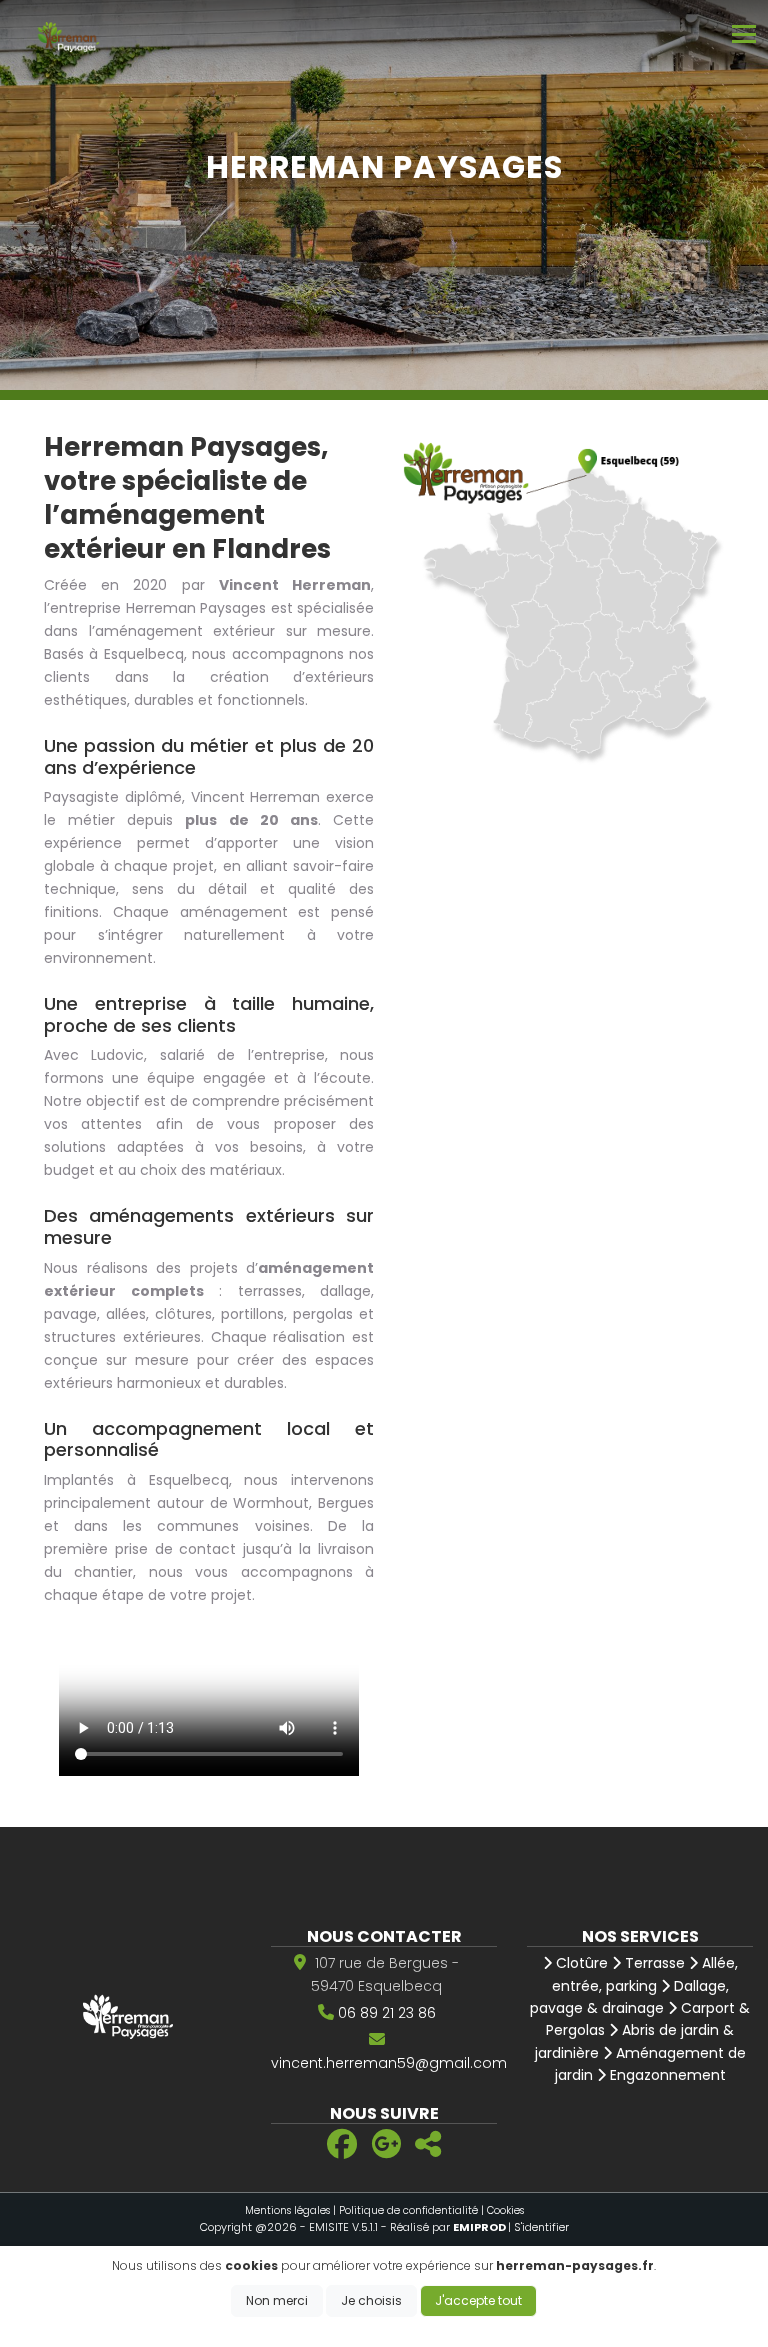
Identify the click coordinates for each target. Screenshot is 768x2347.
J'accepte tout (478, 2300)
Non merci (277, 2300)
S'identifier (541, 2227)
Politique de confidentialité (408, 2210)
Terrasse (653, 1963)
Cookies (505, 2210)
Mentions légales (287, 2210)
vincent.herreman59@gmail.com (389, 2063)
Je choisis (371, 2300)
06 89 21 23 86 (387, 2013)
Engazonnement (666, 2075)
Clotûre (580, 1963)
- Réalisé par (444, 2227)
